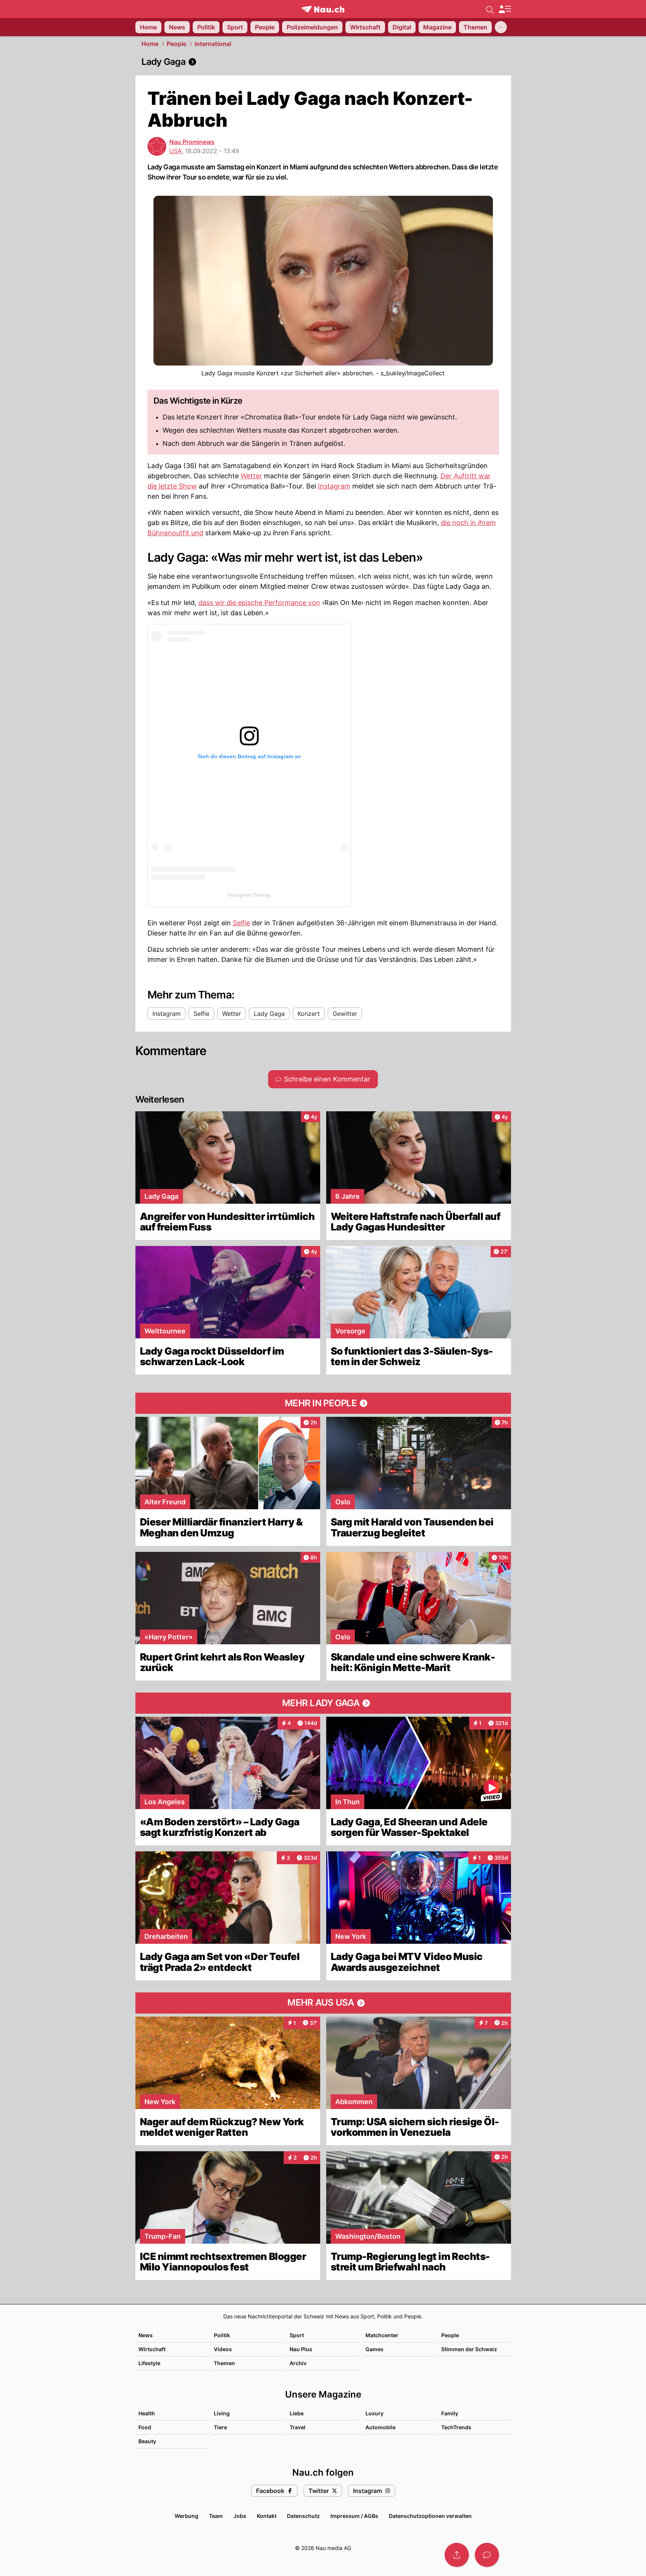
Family (450, 2413)
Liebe (297, 2413)
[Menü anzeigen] (505, 9)
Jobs (240, 2516)
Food (145, 2427)
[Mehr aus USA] (323, 2003)
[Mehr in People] (323, 1403)
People (176, 44)
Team (216, 2516)
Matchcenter (382, 2335)
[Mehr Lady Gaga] (323, 1703)
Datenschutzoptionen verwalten (430, 2516)
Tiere (220, 2427)
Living (222, 2413)
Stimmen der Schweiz (469, 2349)
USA (176, 151)
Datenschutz (303, 2516)
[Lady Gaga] (323, 62)
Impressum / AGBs (354, 2516)
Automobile (381, 2427)
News (146, 2335)
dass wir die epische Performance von (259, 603)
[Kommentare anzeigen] (487, 2555)
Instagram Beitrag (249, 895)
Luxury (374, 2413)
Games (374, 2349)
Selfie (241, 923)
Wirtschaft (152, 2349)
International (213, 44)
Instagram (334, 486)
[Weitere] (501, 27)
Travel (298, 2427)
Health (147, 2413)
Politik (222, 2335)
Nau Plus (301, 2349)
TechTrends (456, 2427)
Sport (297, 2335)
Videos (223, 2349)
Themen (224, 2363)
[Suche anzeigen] (490, 9)
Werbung (186, 2516)
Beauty (147, 2441)
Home (150, 44)
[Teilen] (457, 2555)
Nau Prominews (192, 142)
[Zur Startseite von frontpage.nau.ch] (323, 9)
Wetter (251, 476)
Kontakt (267, 2516)
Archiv (298, 2363)
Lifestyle (149, 2363)
